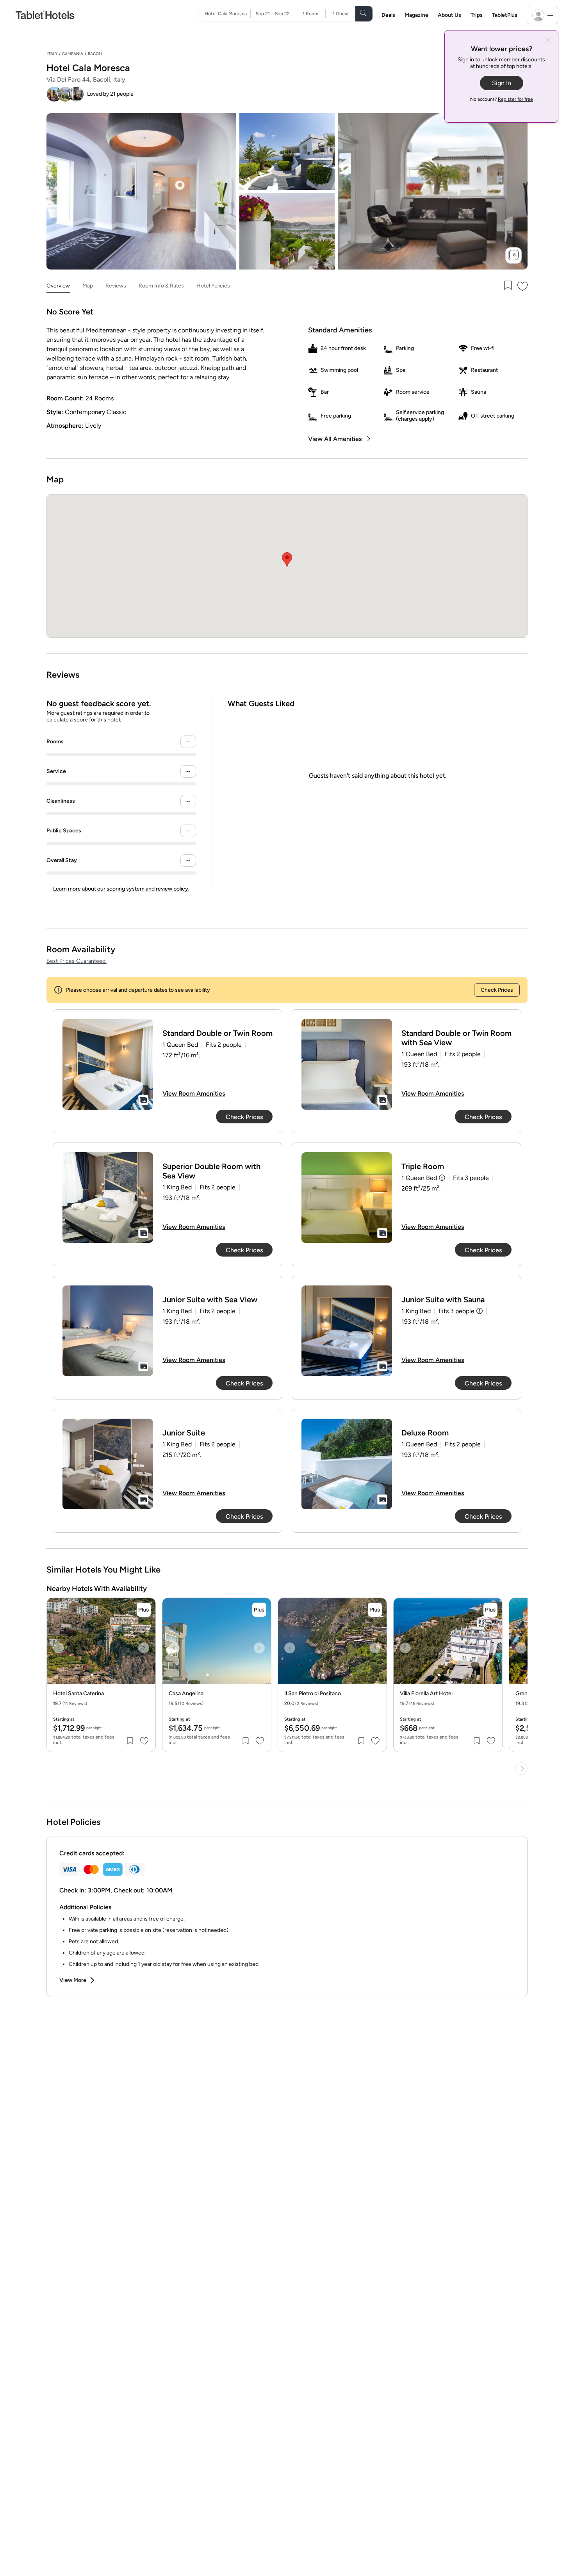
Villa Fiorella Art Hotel (426, 1694)
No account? (502, 99)
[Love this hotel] (523, 286)
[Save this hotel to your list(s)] (507, 286)
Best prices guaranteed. (77, 961)
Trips (477, 15)
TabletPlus (505, 15)
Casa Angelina (186, 1694)
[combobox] (227, 14)
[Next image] (144, 1648)
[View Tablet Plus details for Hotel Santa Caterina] (144, 1610)
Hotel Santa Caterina (78, 1694)
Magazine (416, 15)
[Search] (364, 14)
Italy (52, 54)
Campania (73, 54)
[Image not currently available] (108, 1064)
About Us (449, 15)
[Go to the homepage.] (45, 15)
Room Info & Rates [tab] (161, 286)
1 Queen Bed (419, 1178)
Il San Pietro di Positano (313, 1694)
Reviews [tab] (116, 286)
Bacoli (95, 54)
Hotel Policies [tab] (213, 286)
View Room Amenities (194, 1093)
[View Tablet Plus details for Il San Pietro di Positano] (375, 1610)
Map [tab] (88, 286)
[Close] (548, 41)
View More (73, 1980)
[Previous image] (59, 1648)
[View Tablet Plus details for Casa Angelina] (259, 1610)
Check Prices (497, 990)
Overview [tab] (58, 286)
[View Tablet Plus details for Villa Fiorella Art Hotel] (490, 1610)
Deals (388, 15)
